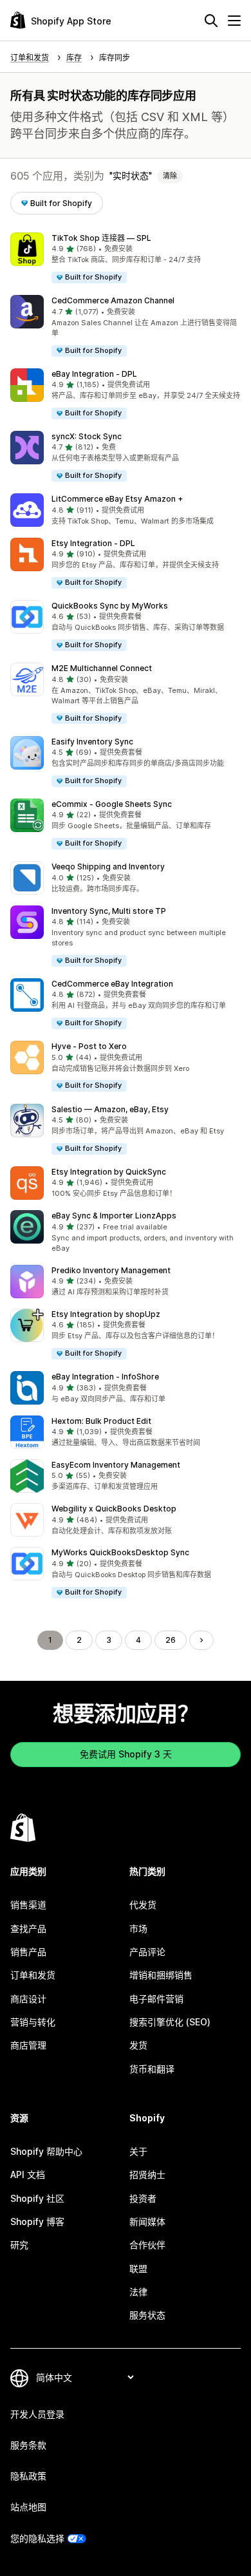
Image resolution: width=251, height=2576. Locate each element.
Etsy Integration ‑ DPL (93, 543)
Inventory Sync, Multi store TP (109, 911)
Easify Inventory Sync (92, 742)
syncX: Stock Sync (87, 436)
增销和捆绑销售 (161, 1975)
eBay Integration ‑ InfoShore (105, 1377)
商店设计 (28, 1999)
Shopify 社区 (37, 2198)
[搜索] (211, 21)
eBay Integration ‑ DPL (94, 374)
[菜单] (234, 21)
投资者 (143, 2198)
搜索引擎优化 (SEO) (170, 2022)
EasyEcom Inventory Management (116, 1465)
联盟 (138, 2268)
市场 (138, 1928)
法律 (138, 2292)
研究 (19, 2245)
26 (171, 1640)
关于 (138, 2151)
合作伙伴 (147, 2245)
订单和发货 (33, 1975)
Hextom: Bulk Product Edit (101, 1421)
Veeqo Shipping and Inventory (108, 867)
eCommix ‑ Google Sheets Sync (112, 804)
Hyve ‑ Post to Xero (89, 1046)
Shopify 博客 (37, 2221)
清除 (170, 176)
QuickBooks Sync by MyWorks (110, 606)
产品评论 (147, 1952)
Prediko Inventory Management (111, 1270)
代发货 (143, 1905)
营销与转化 (33, 2022)
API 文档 (28, 2174)
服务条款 (28, 2445)
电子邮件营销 (156, 1999)
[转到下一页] (201, 1640)
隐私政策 (28, 2476)
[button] (126, 259)
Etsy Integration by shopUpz (106, 1314)
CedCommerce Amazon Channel (113, 300)
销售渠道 (28, 1905)
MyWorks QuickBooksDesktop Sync (120, 1552)
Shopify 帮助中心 (46, 2151)
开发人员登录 (37, 2414)
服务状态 (147, 2315)
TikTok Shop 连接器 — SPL (101, 238)
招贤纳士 (147, 2174)
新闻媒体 (147, 2221)
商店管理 (28, 2045)
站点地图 (28, 2507)
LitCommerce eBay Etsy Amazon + (117, 499)
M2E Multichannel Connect (102, 668)
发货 (138, 2045)
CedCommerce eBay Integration (112, 984)
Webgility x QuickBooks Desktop (114, 1509)
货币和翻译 (152, 2069)
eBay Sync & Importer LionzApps (114, 1216)
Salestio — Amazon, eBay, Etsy (110, 1109)
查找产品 (28, 1928)
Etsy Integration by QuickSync (109, 1172)
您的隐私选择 (37, 2538)
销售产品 (28, 1952)
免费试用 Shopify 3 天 (126, 1754)
